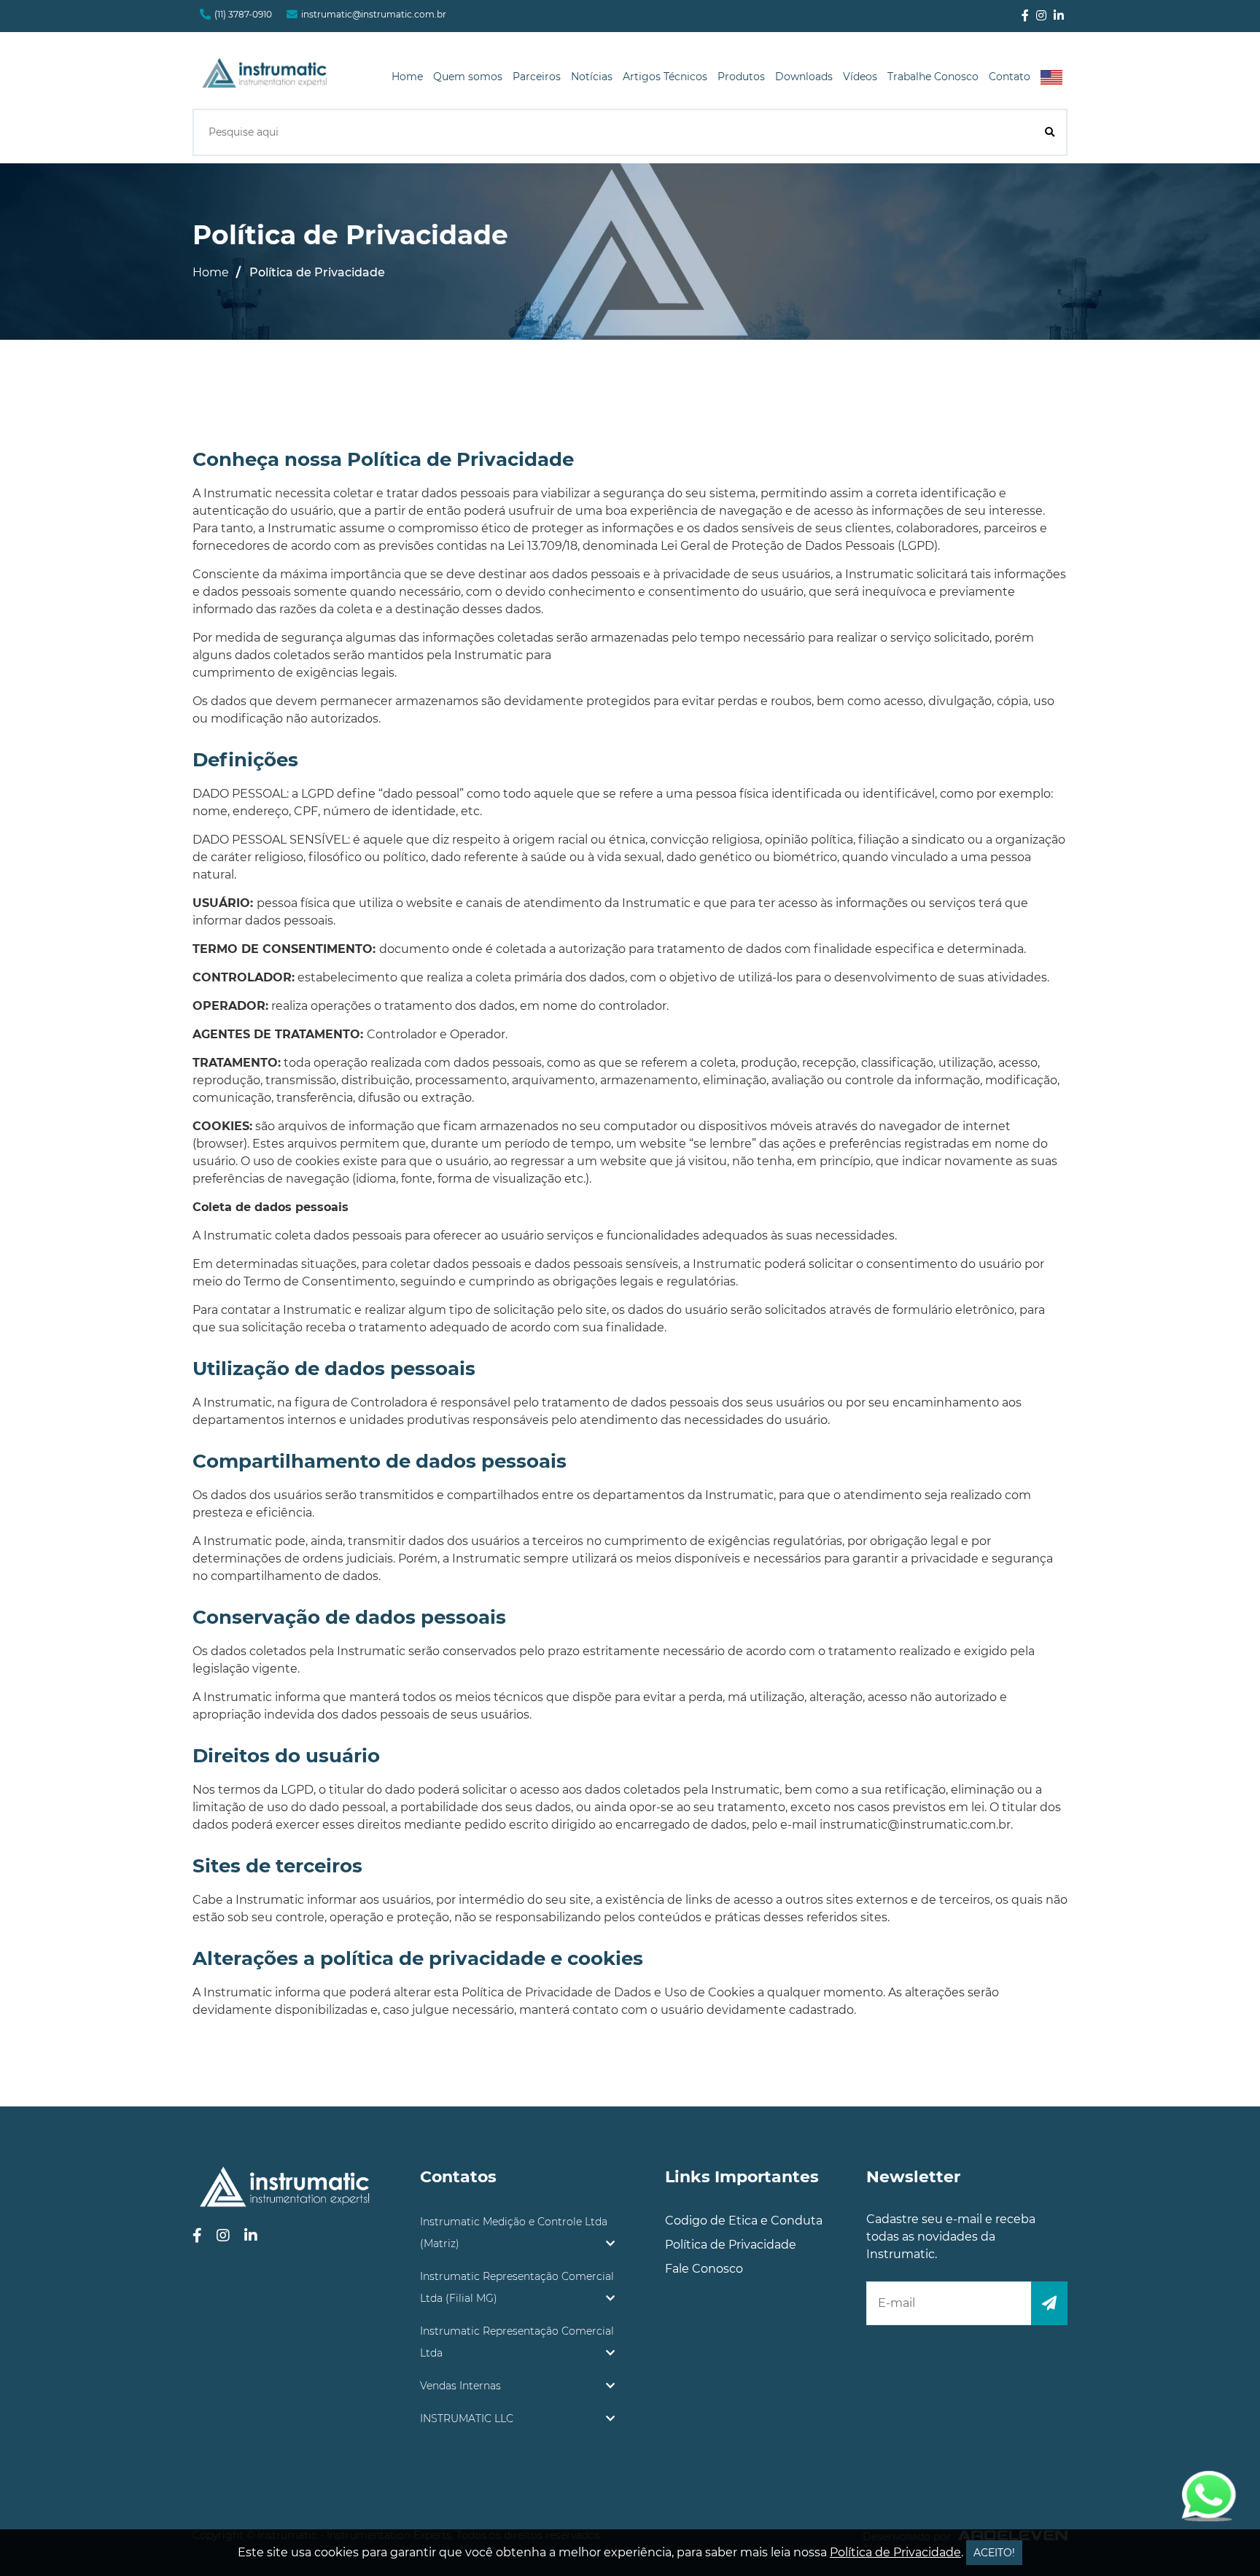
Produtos (741, 77)
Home (407, 77)
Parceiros (537, 77)
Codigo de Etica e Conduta (744, 2221)
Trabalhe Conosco (933, 77)
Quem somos (468, 77)
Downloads (804, 77)
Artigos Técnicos (665, 77)
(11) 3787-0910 (243, 14)
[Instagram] (1041, 16)
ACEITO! (994, 2553)
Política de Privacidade (731, 2245)
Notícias (592, 77)
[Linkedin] (1059, 16)
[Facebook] (1025, 16)
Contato (1010, 77)
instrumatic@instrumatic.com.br (374, 14)
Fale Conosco (704, 2269)
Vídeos (860, 77)
